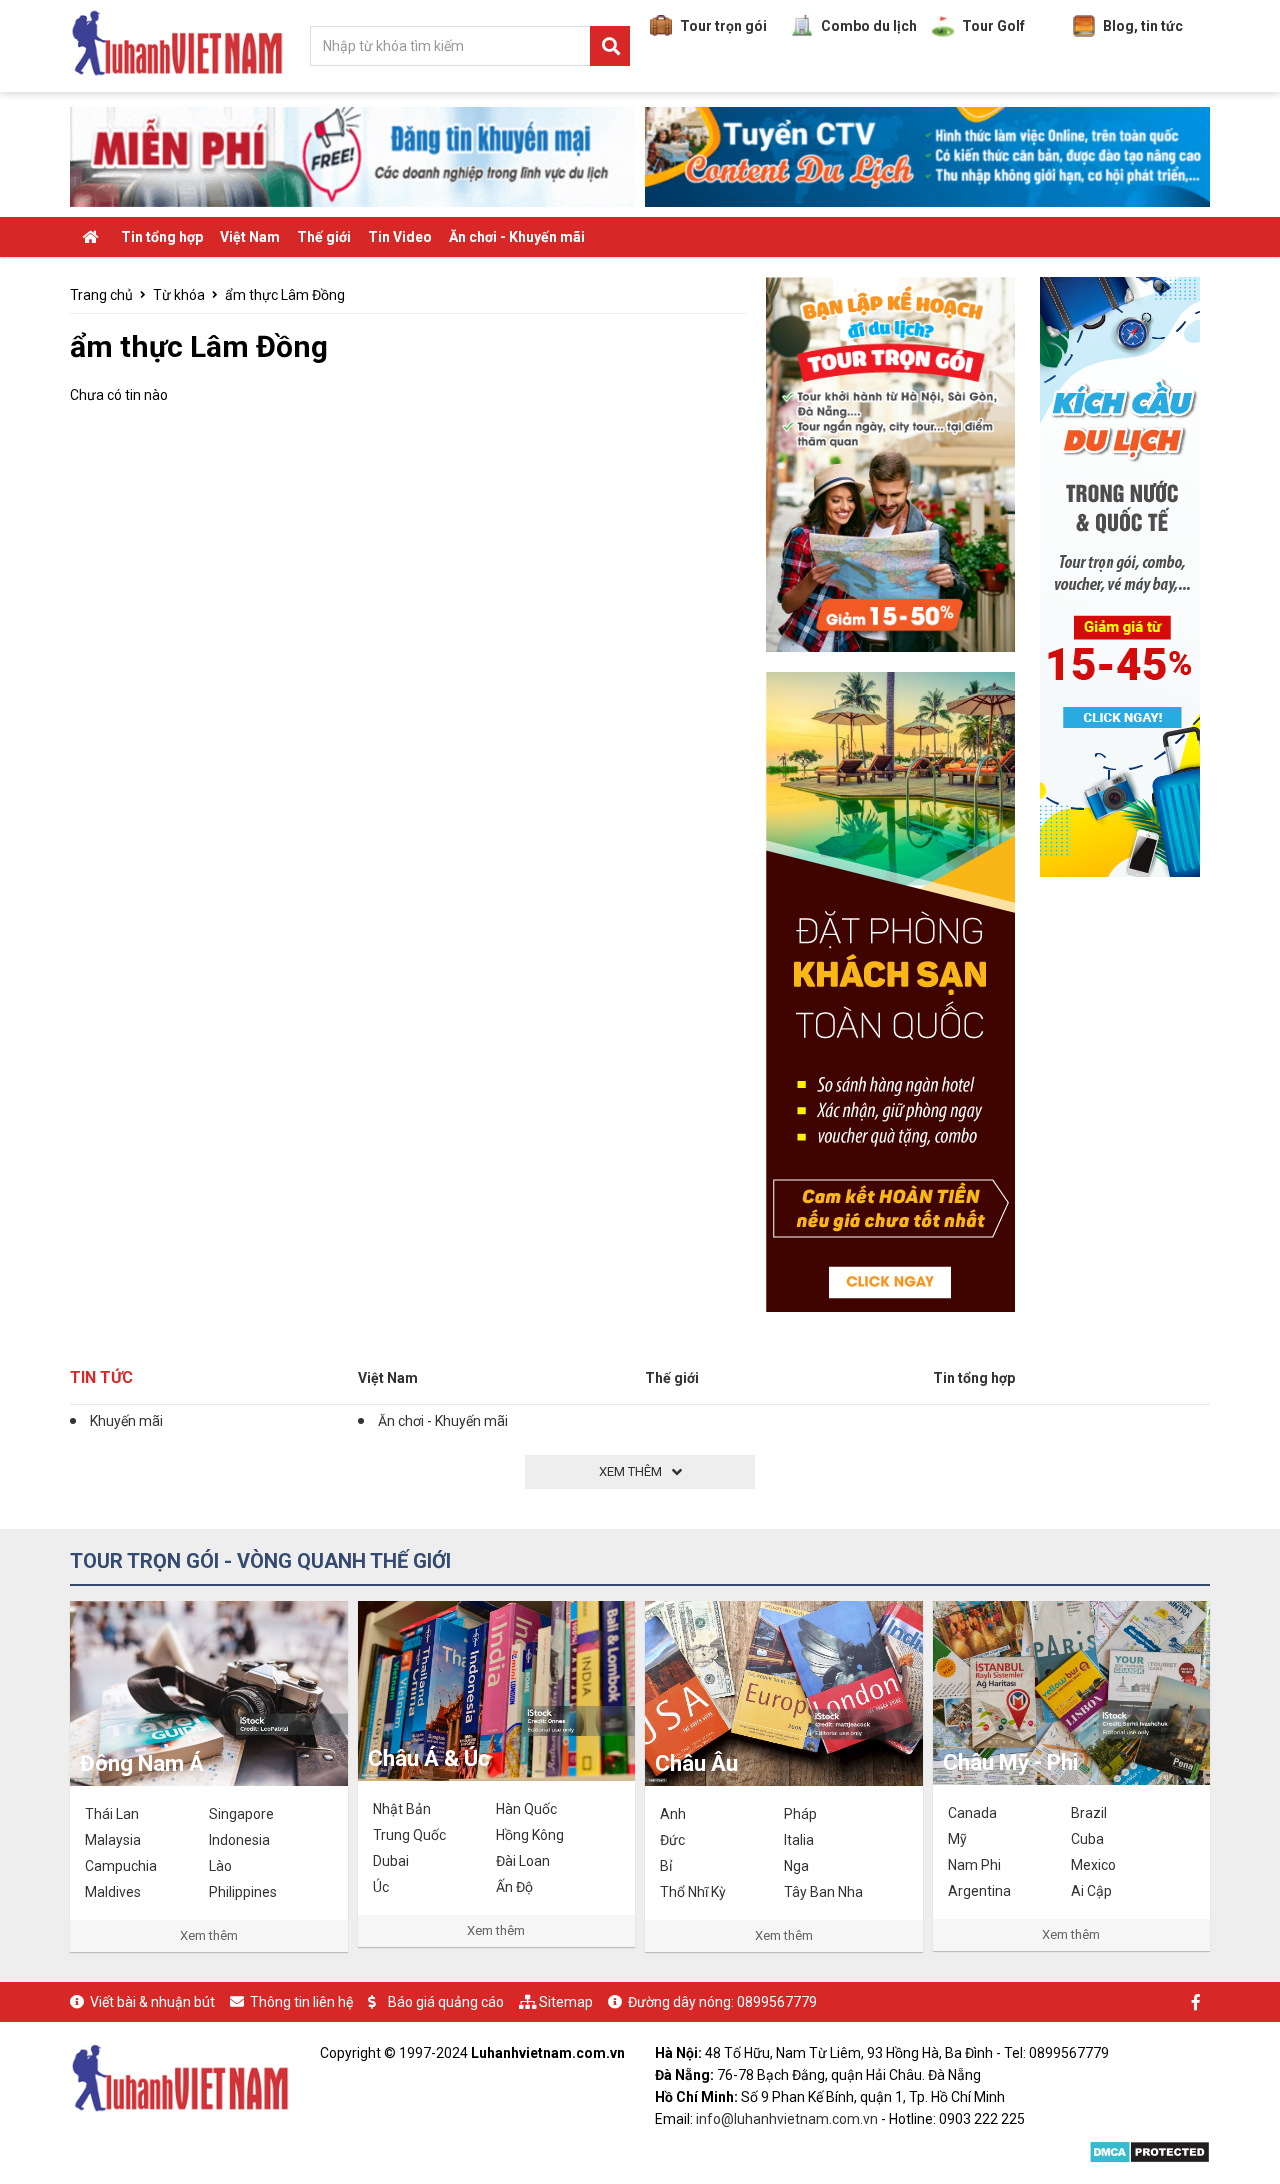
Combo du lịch (869, 26)
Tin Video (400, 237)
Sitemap (566, 2002)
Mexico (1093, 1865)
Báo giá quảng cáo (446, 2002)
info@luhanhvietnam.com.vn (787, 2119)
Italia (799, 1840)
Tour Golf (993, 26)
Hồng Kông (530, 1835)
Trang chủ (101, 295)
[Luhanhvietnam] (180, 2076)
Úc (381, 1887)
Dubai (391, 1861)
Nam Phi (974, 1865)
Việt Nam (250, 237)
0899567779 (777, 2002)
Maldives (113, 1892)
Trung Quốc (409, 1835)
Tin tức (101, 1377)
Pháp (800, 1814)
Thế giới (324, 237)
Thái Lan (112, 1814)
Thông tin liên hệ (301, 2002)
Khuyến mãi (126, 1421)
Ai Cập (1091, 1891)
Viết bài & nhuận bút (152, 2002)
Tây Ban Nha (823, 1892)
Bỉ (666, 1866)
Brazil (1089, 1813)
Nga (796, 1866)
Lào (220, 1866)
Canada (972, 1813)
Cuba (1087, 1839)
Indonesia (239, 1840)
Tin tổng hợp (162, 237)
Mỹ (957, 1839)
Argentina (979, 1891)
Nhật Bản (402, 1809)
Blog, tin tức (1143, 26)
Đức (672, 1840)
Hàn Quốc (526, 1809)
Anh (673, 1814)
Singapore (241, 1814)
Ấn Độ (514, 1887)
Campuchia (121, 1866)
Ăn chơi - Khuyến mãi (517, 237)
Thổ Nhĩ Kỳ (693, 1892)
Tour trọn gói (723, 26)
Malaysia (113, 1840)
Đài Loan (523, 1861)
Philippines (243, 1892)
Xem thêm (209, 1935)
